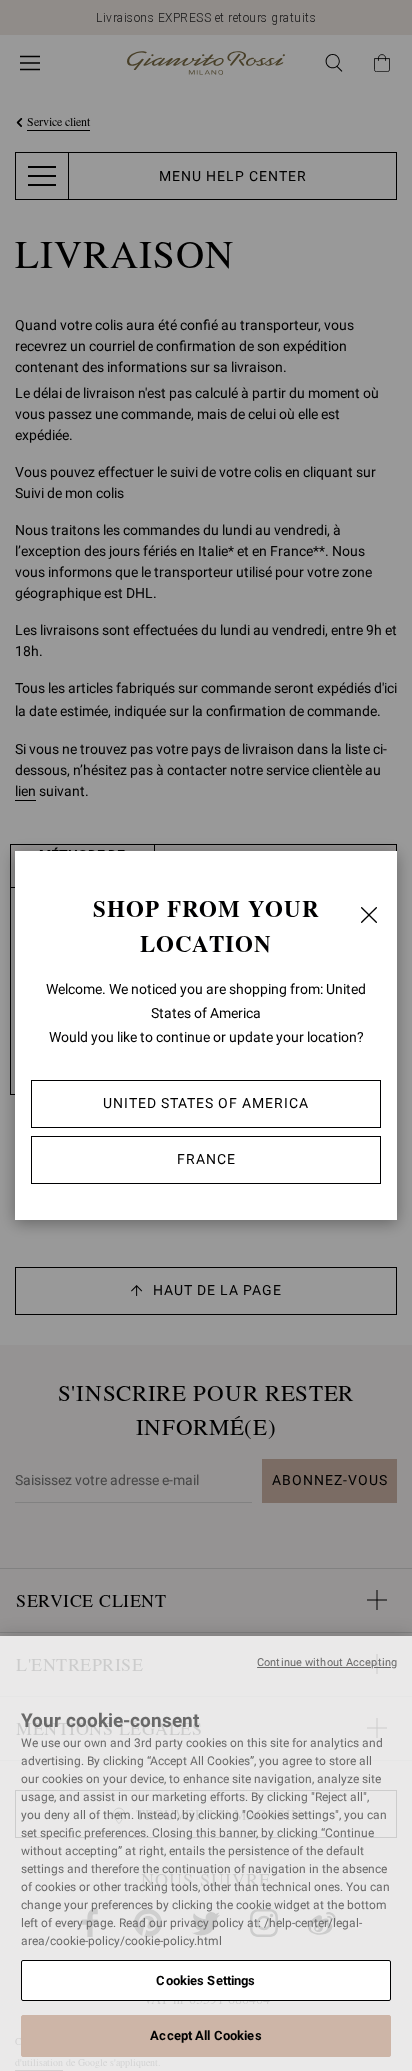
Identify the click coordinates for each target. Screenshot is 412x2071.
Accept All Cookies (205, 2035)
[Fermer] (369, 915)
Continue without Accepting (327, 1662)
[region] (206, 1853)
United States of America (206, 1103)
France (206, 1159)
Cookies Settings (205, 1980)
